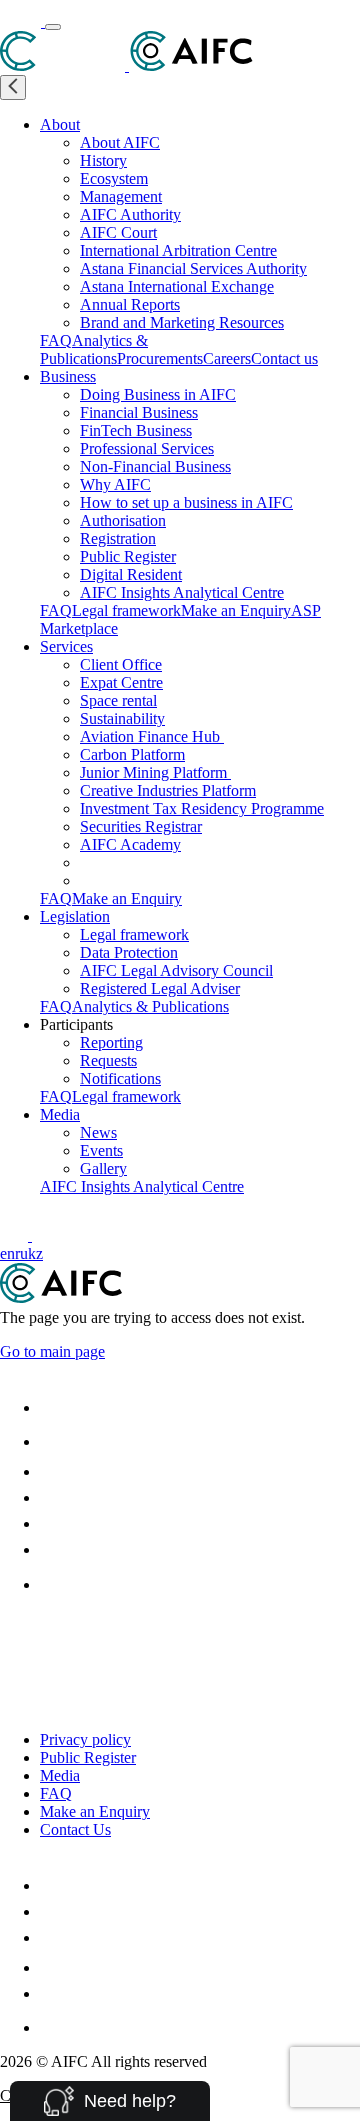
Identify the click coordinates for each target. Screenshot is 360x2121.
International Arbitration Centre (178, 250)
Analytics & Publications (94, 349)
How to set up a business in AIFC (186, 502)
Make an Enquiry (236, 610)
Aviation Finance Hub (152, 736)
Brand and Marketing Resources (182, 322)
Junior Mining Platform (155, 772)
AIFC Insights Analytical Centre (182, 592)
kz (35, 1253)
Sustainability (122, 718)
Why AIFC (115, 484)
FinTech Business (136, 430)
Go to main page (52, 1351)
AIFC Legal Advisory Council (176, 970)
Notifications (120, 1078)
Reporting (111, 1042)
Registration (118, 538)
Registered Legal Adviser (160, 988)
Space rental (118, 700)
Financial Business (139, 412)
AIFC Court (118, 232)
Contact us (284, 358)
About (60, 124)
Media (60, 1114)
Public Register (128, 556)
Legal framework (126, 610)
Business (68, 376)
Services (66, 646)
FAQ (56, 340)
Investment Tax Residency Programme (202, 808)
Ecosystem (114, 178)
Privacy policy (85, 1739)
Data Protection (129, 952)
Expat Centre (121, 682)
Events (101, 1150)
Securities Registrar (141, 826)
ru (21, 1253)
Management (121, 196)
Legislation (75, 916)
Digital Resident (131, 574)
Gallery (103, 1168)
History (103, 160)
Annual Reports (130, 304)
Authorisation (123, 520)
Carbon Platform (132, 754)
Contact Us (75, 1829)
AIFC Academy (130, 844)
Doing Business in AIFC (158, 394)
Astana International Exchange (177, 286)
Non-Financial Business (155, 466)
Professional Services (147, 448)
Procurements (160, 358)
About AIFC (120, 142)
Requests (108, 1060)
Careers (227, 358)
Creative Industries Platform (168, 790)
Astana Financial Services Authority (193, 268)
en (7, 1253)
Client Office (121, 664)
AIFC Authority (130, 214)
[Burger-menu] (53, 27)
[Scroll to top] (12, 1630)
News (98, 1132)
